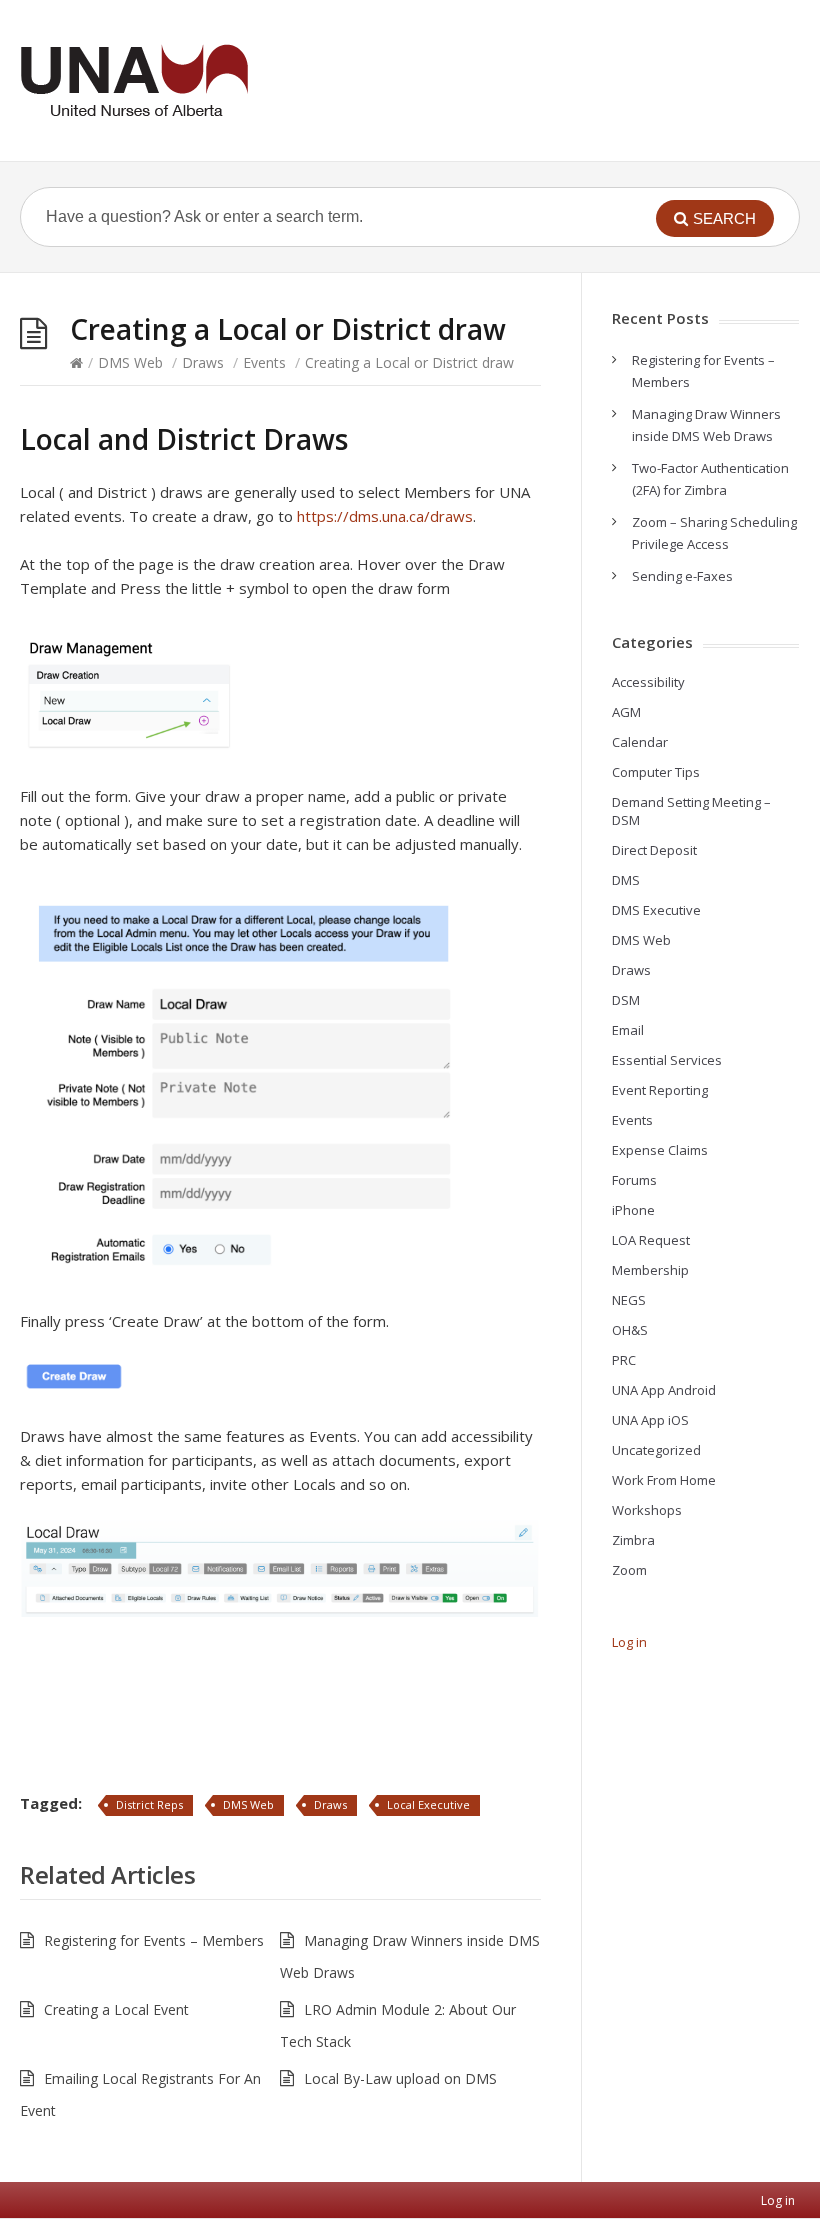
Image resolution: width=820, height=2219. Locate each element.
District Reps (149, 1804)
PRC (624, 1360)
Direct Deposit (654, 850)
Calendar (640, 742)
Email (628, 1030)
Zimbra (633, 1540)
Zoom (629, 1570)
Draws (203, 362)
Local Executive (428, 1804)
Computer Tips (656, 772)
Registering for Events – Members (154, 1940)
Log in (629, 1642)
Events (264, 362)
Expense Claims (660, 1150)
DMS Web (130, 362)
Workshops (647, 1510)
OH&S (630, 1330)
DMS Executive (656, 910)
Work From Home (664, 1480)
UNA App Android (664, 1390)
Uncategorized (656, 1450)
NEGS (629, 1300)
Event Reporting (660, 1090)
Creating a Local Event (116, 2009)
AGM (626, 712)
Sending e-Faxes (682, 576)
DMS (626, 880)
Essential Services (667, 1060)
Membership (650, 1270)
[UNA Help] (134, 80)
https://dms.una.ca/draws (385, 516)
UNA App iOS (650, 1420)
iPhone (633, 1210)
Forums (634, 1180)
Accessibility (648, 682)
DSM (626, 1000)
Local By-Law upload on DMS (400, 2078)
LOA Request (651, 1240)
